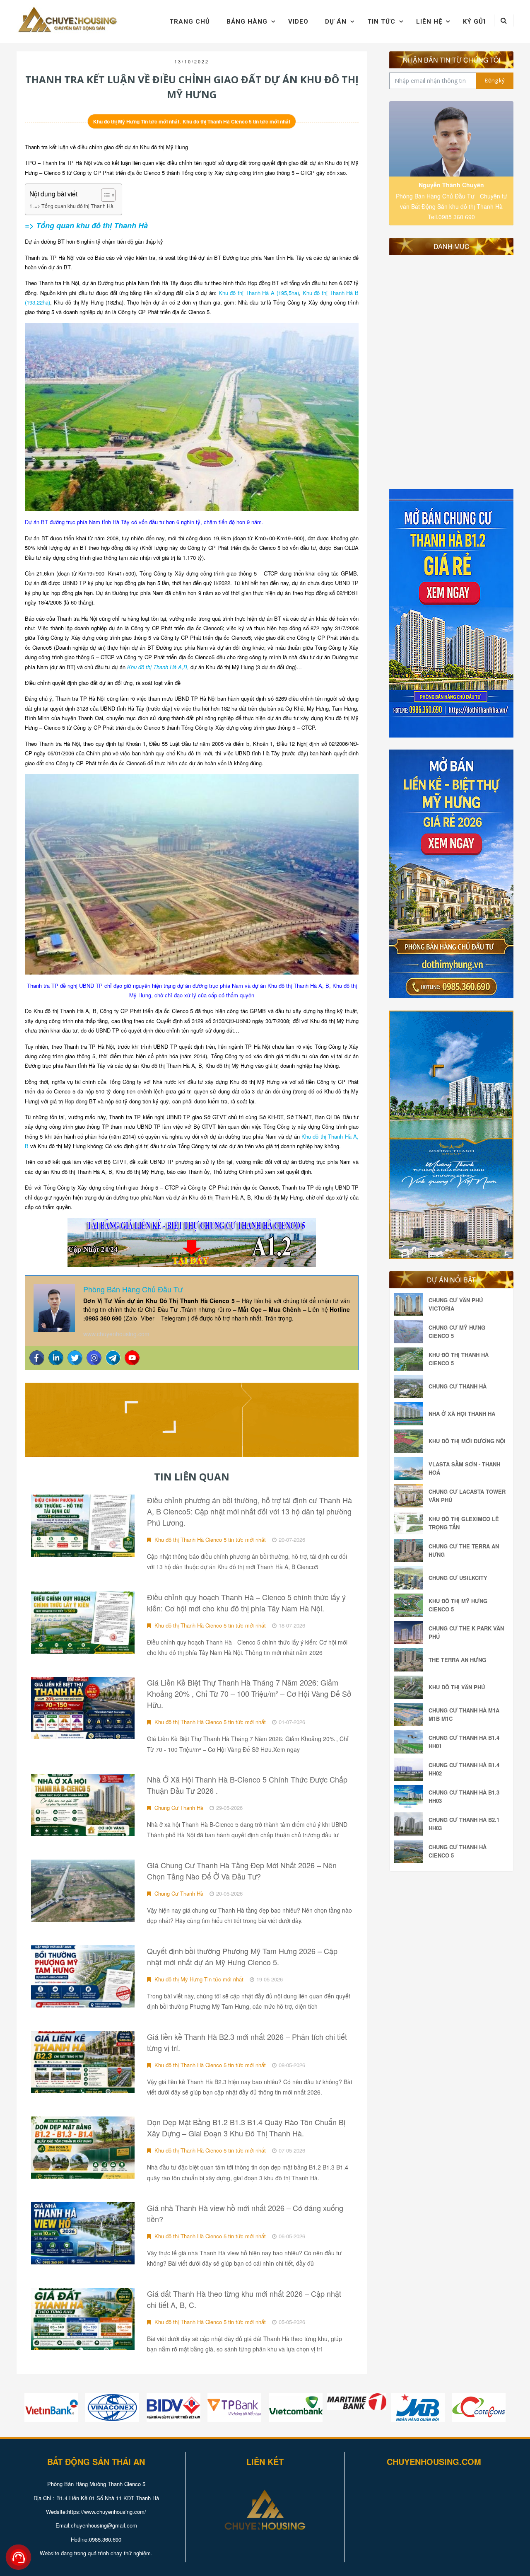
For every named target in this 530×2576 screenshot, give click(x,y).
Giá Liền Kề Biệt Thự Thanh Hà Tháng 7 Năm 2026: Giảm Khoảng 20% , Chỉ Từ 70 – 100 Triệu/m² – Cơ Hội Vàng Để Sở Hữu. (249, 1693)
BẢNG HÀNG (247, 22)
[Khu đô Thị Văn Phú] (410, 1687)
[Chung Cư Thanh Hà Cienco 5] (410, 1851)
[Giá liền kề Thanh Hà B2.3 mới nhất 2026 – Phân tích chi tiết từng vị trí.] (83, 2062)
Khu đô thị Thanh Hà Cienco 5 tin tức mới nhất (236, 121)
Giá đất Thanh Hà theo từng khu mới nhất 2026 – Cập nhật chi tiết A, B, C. (244, 2299)
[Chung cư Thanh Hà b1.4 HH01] (410, 1742)
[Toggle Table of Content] (104, 195)
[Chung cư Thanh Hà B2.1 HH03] (410, 1824)
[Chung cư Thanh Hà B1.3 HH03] (410, 1797)
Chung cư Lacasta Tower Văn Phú (467, 1496)
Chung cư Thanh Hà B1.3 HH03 (464, 1796)
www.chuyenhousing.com (116, 1334)
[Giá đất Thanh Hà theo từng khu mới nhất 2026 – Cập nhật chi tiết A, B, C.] (83, 2319)
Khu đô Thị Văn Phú (457, 1687)
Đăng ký (495, 80)
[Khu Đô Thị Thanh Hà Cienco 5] (410, 1359)
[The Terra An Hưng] (410, 1660)
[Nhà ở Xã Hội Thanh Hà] (410, 1414)
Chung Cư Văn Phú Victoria (456, 1304)
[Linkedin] (56, 1358)
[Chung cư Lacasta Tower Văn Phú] (410, 1496)
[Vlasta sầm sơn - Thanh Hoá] (410, 1468)
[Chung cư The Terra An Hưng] (410, 1550)
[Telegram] (113, 1358)
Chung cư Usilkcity (458, 1578)
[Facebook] (37, 1358)
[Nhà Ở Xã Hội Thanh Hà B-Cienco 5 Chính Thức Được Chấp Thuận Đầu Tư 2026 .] (83, 1805)
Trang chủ (190, 22)
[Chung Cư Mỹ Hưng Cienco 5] (410, 1332)
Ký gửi (474, 22)
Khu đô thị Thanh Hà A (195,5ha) (259, 293)
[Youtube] (132, 1358)
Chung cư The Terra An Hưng (464, 1550)
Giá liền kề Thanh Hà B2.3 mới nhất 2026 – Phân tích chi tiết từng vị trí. (247, 2042)
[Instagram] (94, 1358)
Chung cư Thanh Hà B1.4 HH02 (464, 1769)
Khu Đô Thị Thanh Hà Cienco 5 (459, 1359)
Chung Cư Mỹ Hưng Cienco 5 (457, 1332)
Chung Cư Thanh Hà (178, 1808)
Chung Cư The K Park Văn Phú (466, 1632)
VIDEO (298, 22)
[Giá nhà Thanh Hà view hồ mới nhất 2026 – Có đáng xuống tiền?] (83, 2233)
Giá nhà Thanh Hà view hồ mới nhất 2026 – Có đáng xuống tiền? (245, 2213)
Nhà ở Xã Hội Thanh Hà (462, 1414)
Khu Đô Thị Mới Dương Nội (467, 1441)
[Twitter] (75, 1358)
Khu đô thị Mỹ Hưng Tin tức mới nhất (136, 121)
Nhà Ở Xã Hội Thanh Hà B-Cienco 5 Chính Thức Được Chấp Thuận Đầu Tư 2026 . (247, 1785)
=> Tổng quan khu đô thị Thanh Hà (74, 206)
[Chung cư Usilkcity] (410, 1578)
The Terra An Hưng (457, 1660)
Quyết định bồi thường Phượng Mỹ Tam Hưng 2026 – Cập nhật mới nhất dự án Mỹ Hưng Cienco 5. (242, 1956)
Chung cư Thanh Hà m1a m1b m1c (464, 1714)
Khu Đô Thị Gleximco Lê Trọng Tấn (464, 1523)
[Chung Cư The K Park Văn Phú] (410, 1633)
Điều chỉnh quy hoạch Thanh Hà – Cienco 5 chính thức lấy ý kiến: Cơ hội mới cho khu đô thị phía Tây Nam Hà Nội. (246, 1602)
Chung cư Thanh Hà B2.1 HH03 (464, 1824)
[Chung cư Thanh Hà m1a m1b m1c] (410, 1715)
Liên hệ (429, 22)
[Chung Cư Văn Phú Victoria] (410, 1304)
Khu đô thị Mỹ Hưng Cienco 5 (458, 1605)
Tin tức (381, 22)
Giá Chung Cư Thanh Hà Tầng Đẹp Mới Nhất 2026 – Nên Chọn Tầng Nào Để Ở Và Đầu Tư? (242, 1871)
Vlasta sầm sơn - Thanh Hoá (464, 1468)
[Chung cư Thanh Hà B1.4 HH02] (410, 1769)
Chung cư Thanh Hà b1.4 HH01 (464, 1742)
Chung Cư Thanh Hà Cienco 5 (458, 1851)
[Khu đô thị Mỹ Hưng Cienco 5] (410, 1605)
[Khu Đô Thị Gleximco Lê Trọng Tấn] (410, 1523)
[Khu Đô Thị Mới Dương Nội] (410, 1441)
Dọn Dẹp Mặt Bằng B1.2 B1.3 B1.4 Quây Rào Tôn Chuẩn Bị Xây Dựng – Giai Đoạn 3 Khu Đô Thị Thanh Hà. (246, 2127)
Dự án (336, 22)
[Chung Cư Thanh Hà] (410, 1386)
